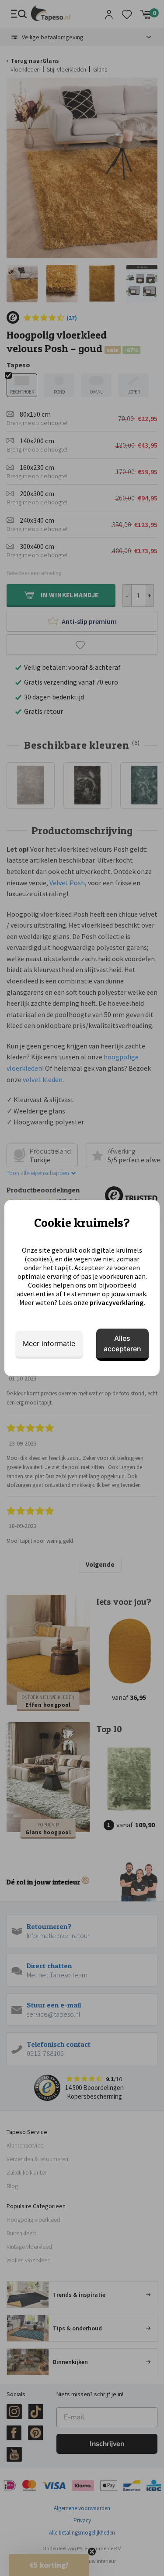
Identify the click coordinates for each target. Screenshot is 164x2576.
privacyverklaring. (117, 1302)
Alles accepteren (122, 1343)
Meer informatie (49, 1343)
